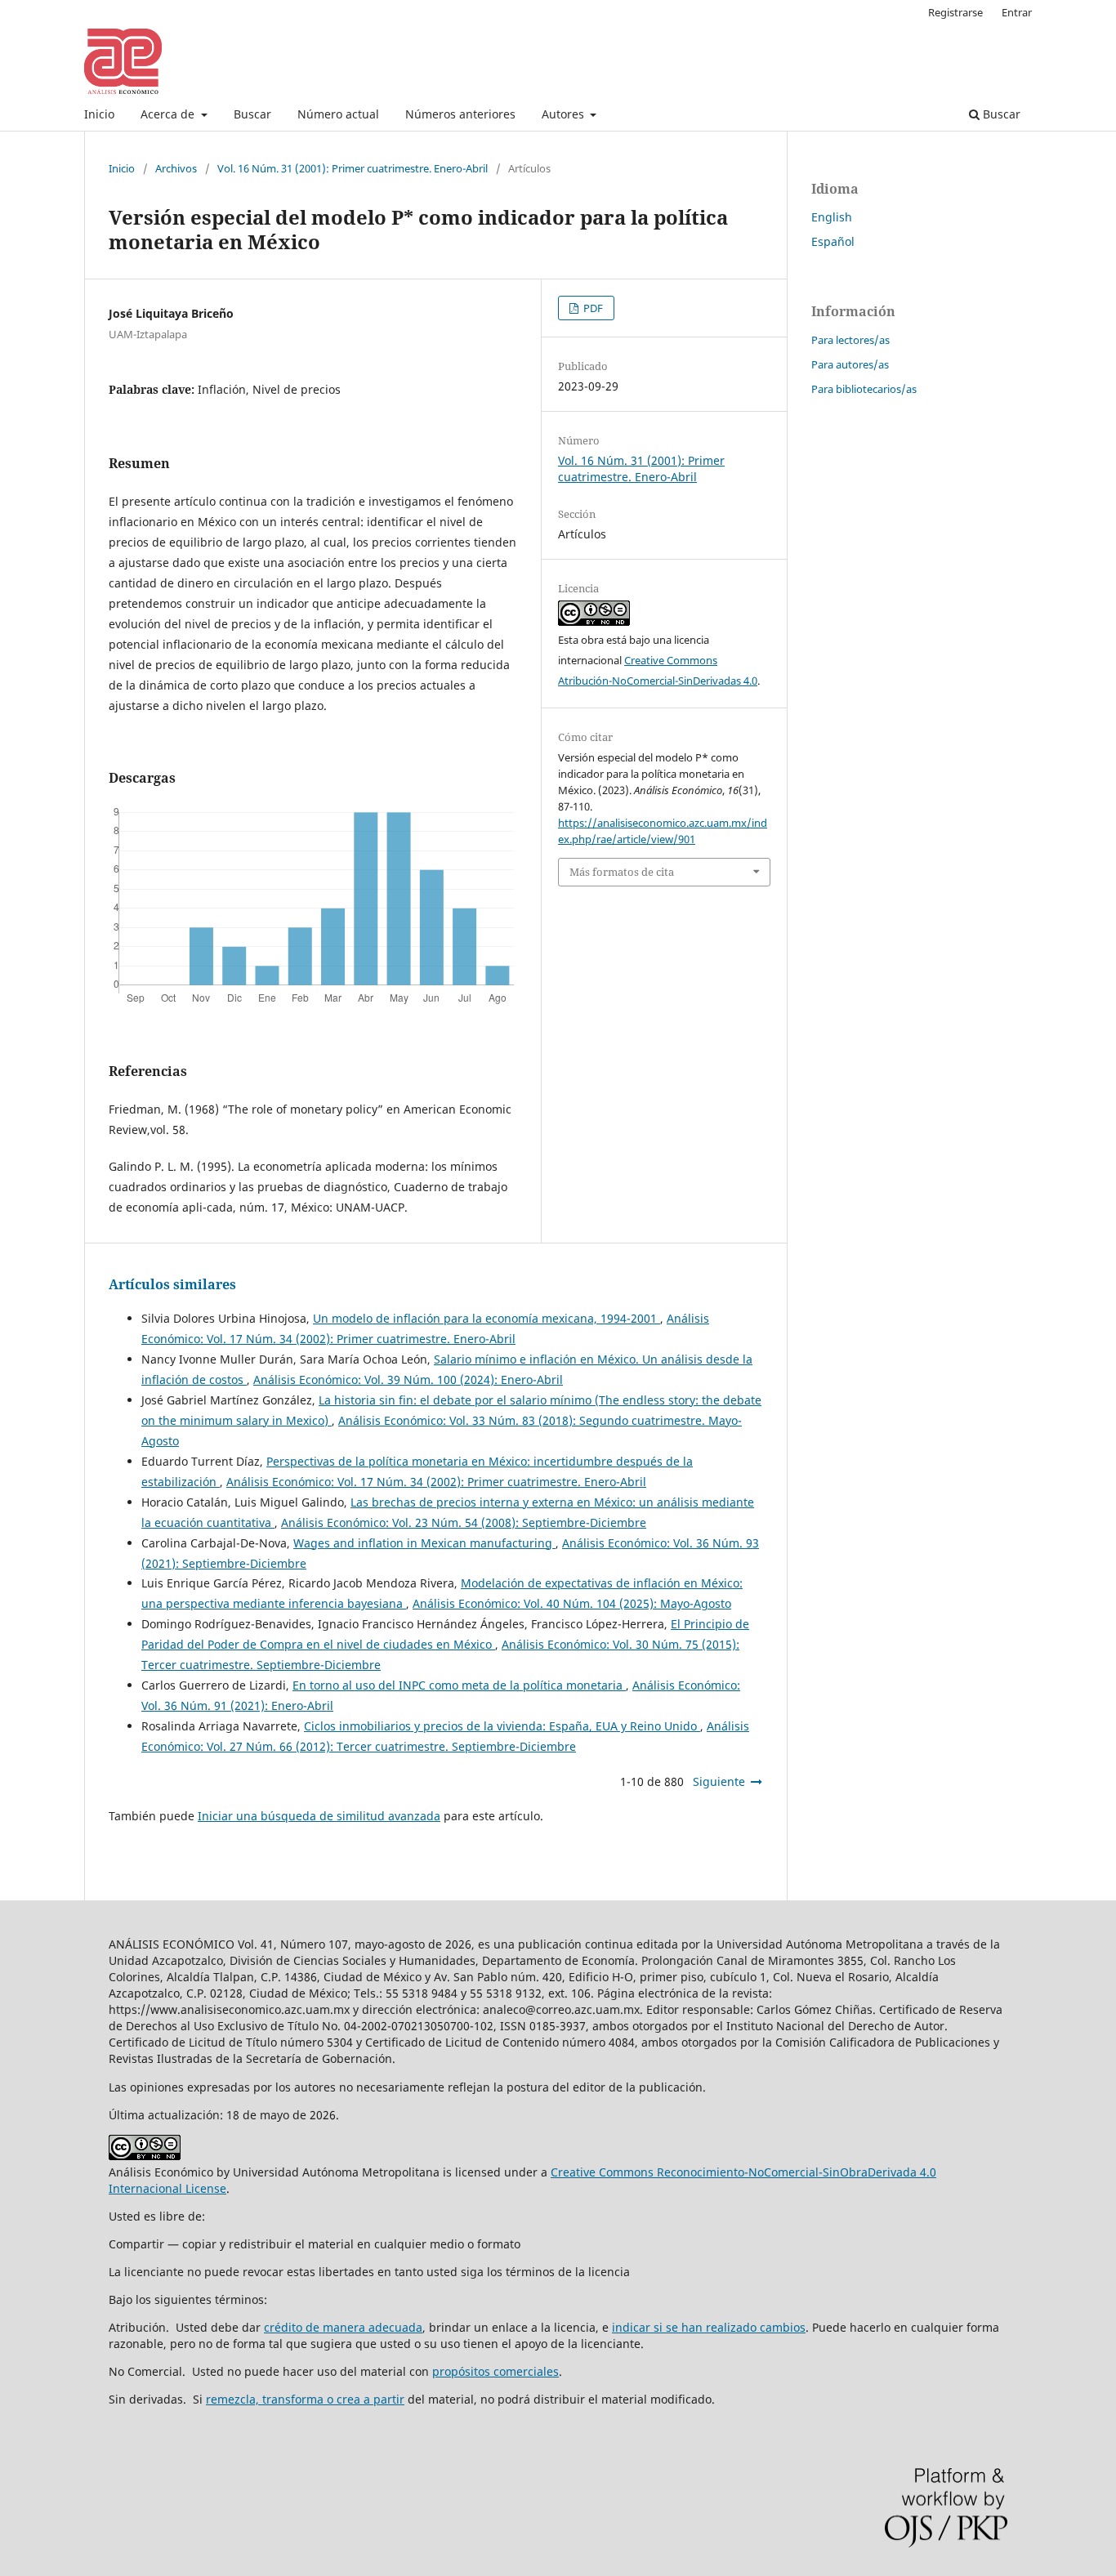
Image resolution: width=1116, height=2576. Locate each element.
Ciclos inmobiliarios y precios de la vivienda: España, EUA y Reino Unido (502, 1726)
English (832, 217)
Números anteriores (460, 114)
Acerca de (169, 114)
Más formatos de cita (622, 872)
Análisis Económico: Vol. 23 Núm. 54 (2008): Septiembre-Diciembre (464, 1522)
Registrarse (955, 12)
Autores (565, 114)
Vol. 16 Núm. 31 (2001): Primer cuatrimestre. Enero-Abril (353, 168)
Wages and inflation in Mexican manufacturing (424, 1543)
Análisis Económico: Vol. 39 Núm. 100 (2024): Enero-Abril (408, 1380)
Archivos (176, 168)
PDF (592, 308)
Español (833, 241)
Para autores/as (850, 364)
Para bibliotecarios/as (864, 389)
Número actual (338, 114)
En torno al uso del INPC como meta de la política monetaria (459, 1685)
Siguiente (719, 1781)
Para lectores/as (850, 340)
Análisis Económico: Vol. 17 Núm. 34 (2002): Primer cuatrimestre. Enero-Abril (436, 1482)
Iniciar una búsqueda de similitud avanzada (319, 1816)
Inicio (99, 114)
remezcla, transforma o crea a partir (305, 2399)
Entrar (1017, 12)
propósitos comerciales (496, 2371)
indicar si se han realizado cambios (709, 2327)
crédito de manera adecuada (343, 2327)
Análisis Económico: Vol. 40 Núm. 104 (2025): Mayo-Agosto (572, 1603)
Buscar (252, 114)
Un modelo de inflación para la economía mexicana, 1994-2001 (487, 1318)
